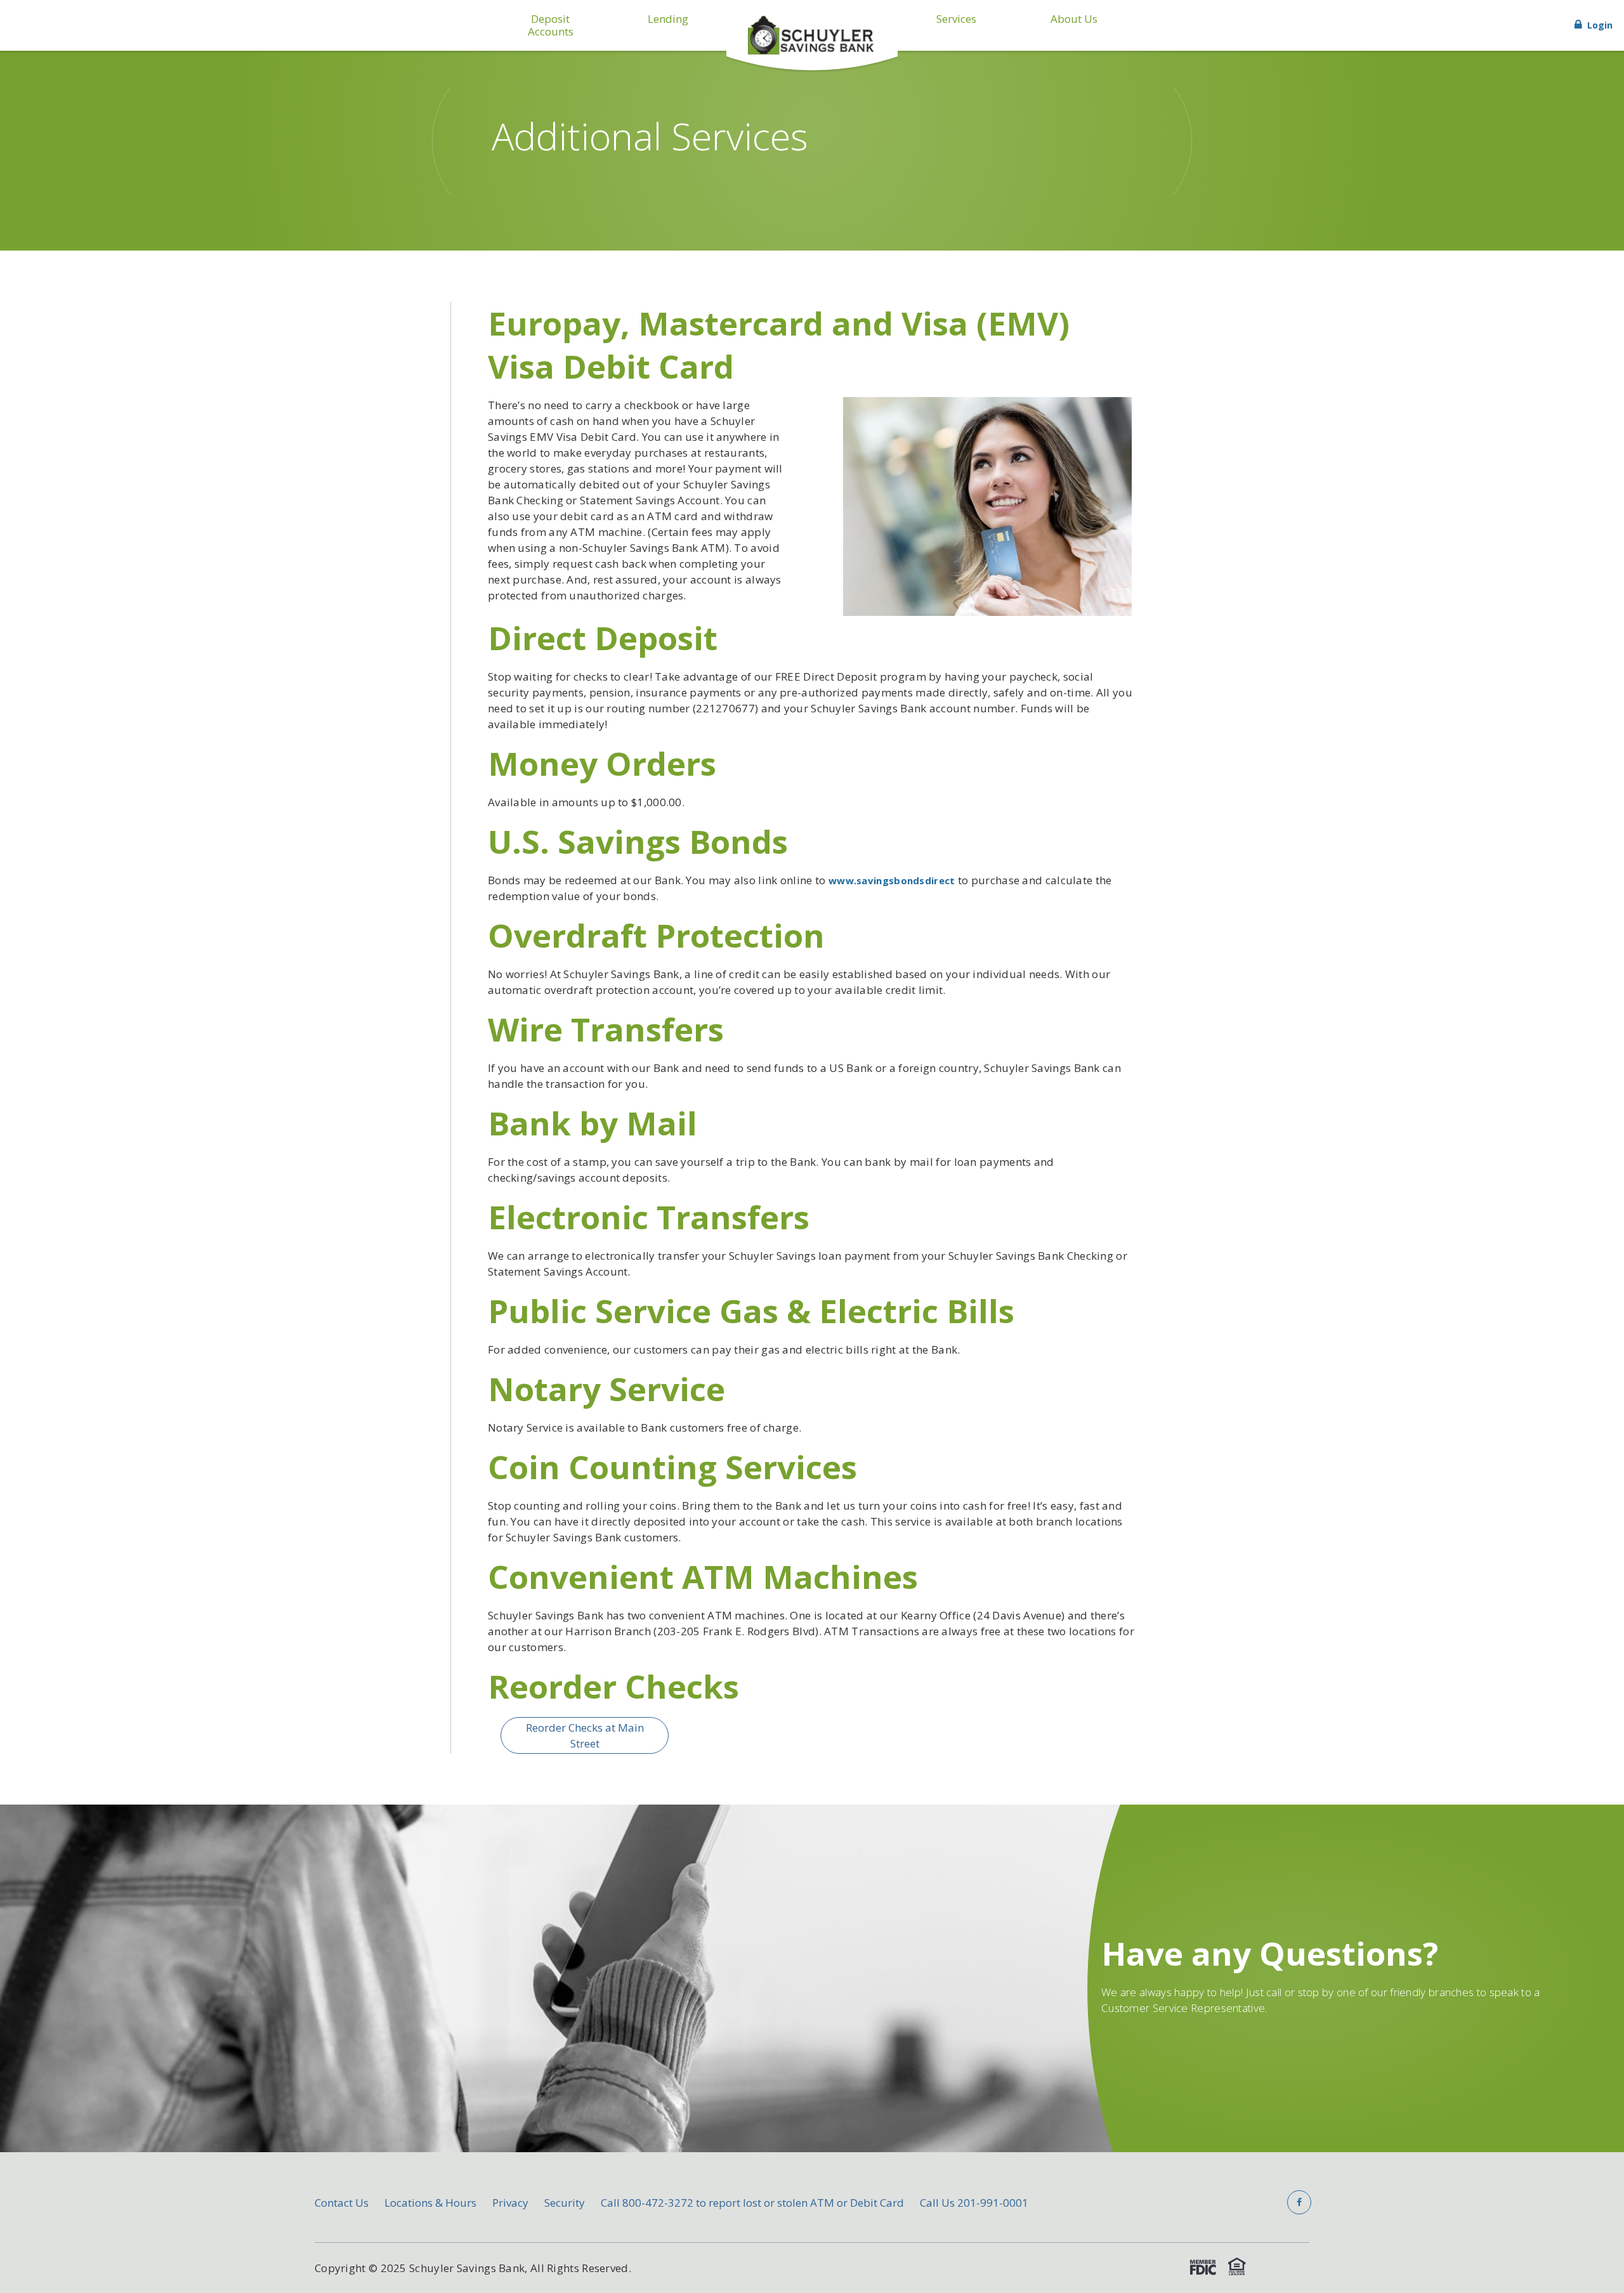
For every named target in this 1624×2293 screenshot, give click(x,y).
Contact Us (342, 2203)
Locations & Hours (430, 2203)
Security (565, 2203)
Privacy (510, 2203)
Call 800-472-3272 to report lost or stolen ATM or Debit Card (752, 2203)
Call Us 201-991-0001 (974, 2203)
